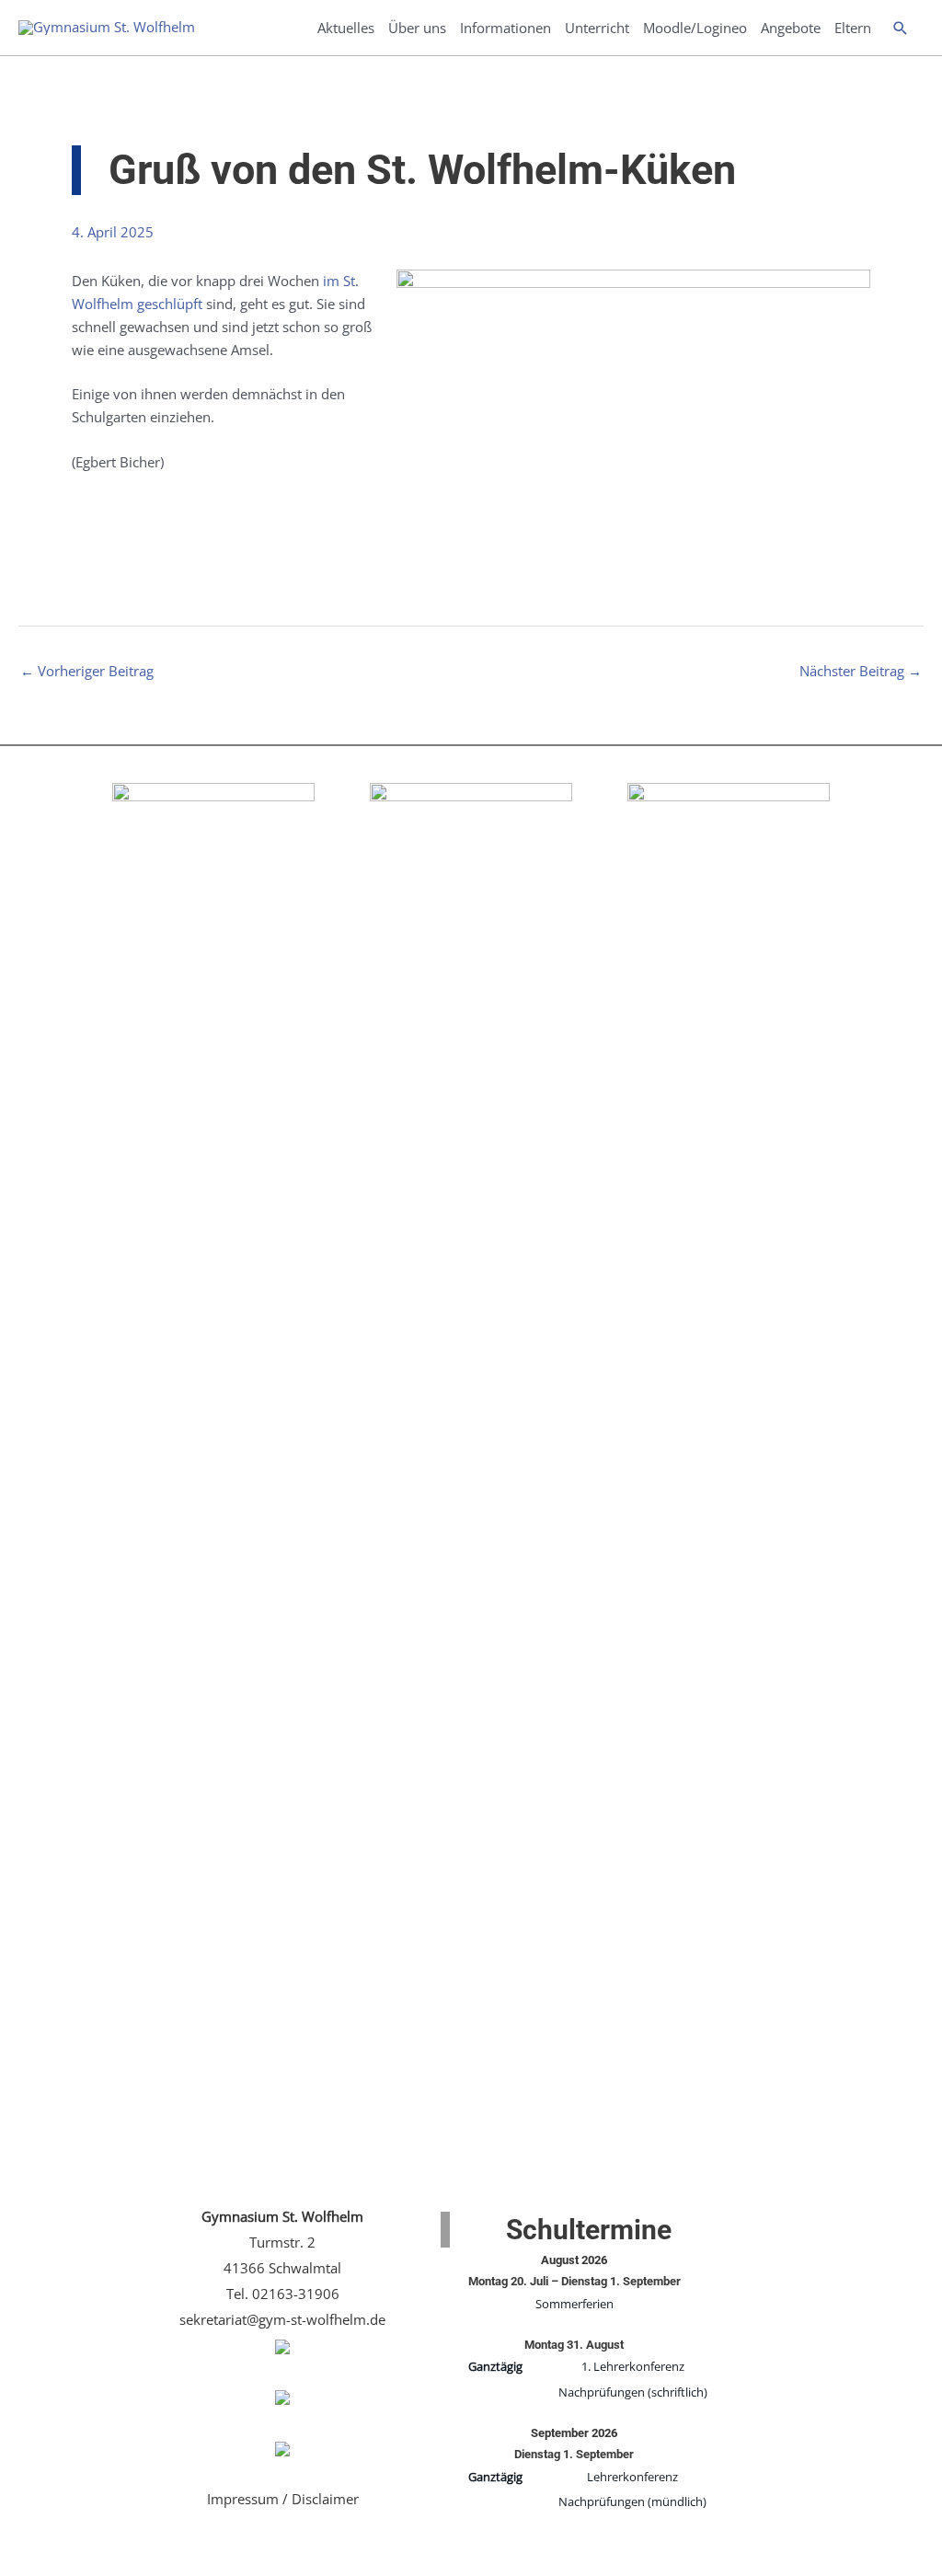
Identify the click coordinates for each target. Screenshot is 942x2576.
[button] (901, 28)
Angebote (791, 28)
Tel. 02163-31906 (283, 2294)
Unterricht (597, 28)
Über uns (417, 28)
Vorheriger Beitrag (87, 671)
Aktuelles (346, 28)
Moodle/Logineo (695, 28)
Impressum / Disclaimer (283, 2499)
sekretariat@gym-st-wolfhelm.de (282, 2319)
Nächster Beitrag (861, 671)
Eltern (853, 28)
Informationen (505, 28)
